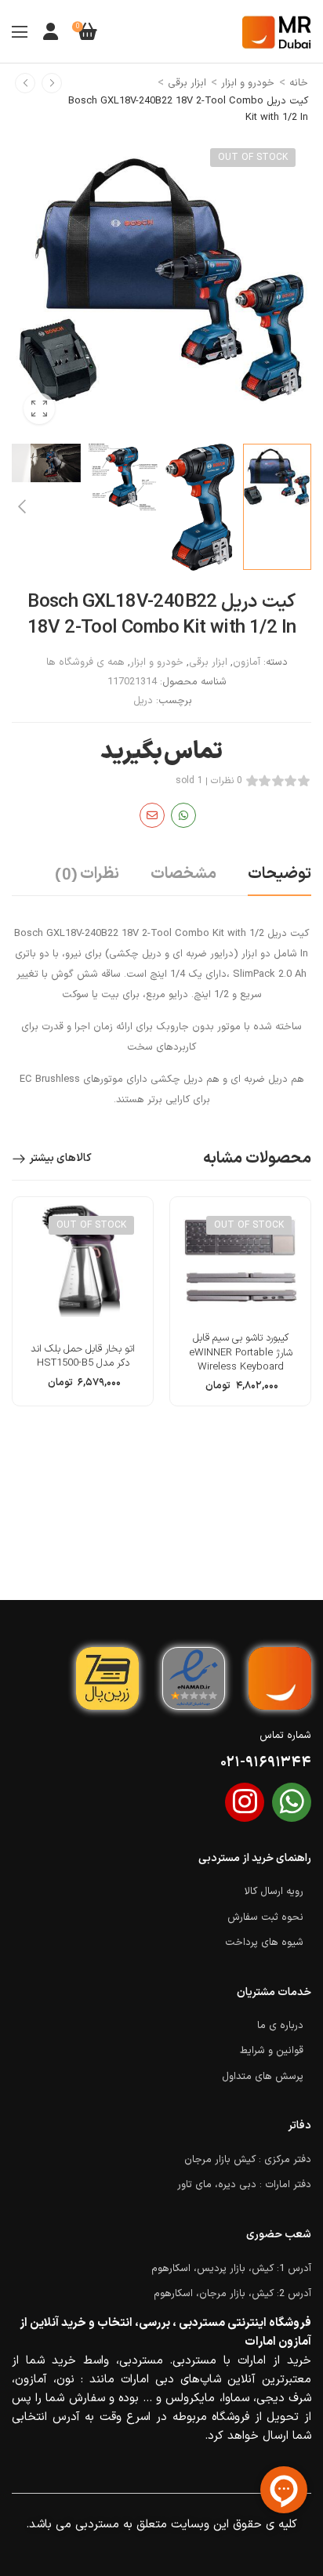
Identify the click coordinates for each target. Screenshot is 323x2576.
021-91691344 (266, 1763)
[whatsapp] (292, 1802)
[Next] (21, 507)
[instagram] (245, 1802)
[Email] (152, 815)
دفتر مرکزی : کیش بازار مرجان (248, 2160)
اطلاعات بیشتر (240, 1391)
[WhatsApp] (183, 815)
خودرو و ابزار (248, 83)
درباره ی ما (280, 2026)
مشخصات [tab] (183, 874)
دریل (143, 701)
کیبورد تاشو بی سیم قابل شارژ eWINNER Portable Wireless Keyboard (241, 1352)
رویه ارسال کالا (274, 1892)
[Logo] (277, 32)
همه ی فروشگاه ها (85, 662)
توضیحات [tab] (279, 874)
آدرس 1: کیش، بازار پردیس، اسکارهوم (231, 2269)
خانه (299, 83)
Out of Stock (253, 158)
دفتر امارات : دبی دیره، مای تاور (244, 2185)
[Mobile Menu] (20, 31)
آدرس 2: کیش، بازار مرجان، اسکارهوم (232, 2294)
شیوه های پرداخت (264, 1943)
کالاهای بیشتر (60, 1158)
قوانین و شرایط (272, 2051)
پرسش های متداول (263, 2077)
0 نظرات (227, 781)
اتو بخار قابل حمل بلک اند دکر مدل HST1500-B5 (83, 1356)
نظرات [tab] (87, 875)
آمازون (247, 662)
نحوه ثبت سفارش (265, 1917)
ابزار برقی (187, 83)
